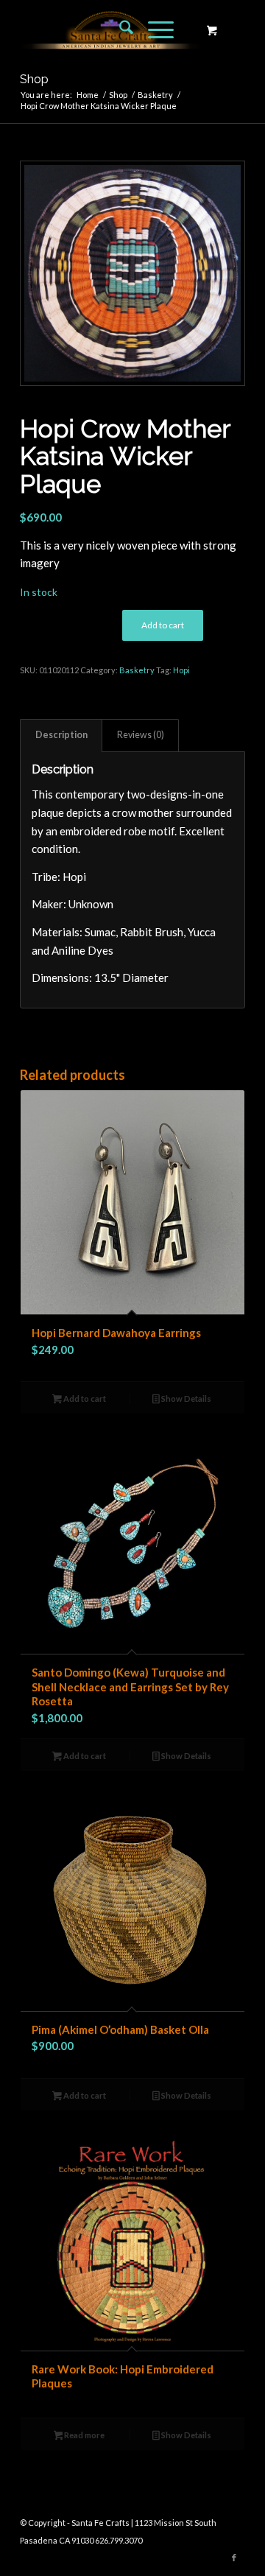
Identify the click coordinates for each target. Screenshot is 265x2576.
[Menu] (153, 29)
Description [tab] (61, 735)
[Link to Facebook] (234, 2558)
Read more (84, 2435)
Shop (34, 79)
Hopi (181, 670)
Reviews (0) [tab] (141, 735)
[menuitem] (119, 29)
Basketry (137, 670)
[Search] (119, 29)
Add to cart (163, 625)
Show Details (185, 1398)
